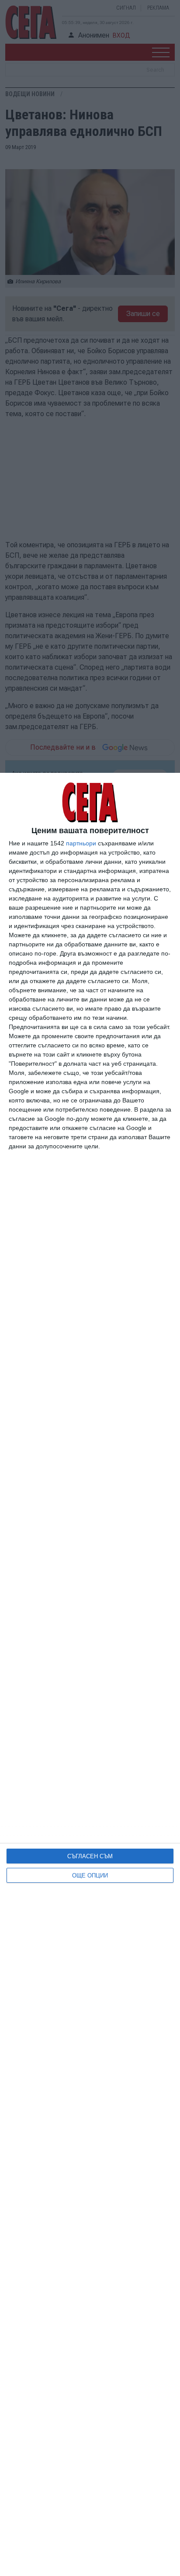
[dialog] (90, 1674)
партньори (81, 843)
